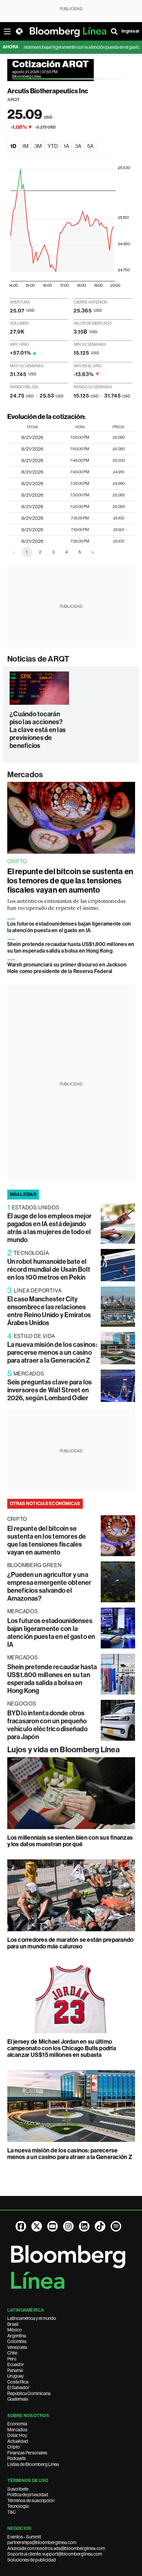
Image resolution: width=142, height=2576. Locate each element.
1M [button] (25, 146)
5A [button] (90, 146)
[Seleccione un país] (19, 31)
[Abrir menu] (7, 31)
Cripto (14, 2447)
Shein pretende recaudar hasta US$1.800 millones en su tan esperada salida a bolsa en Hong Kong (71, 947)
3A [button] (78, 146)
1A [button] (66, 146)
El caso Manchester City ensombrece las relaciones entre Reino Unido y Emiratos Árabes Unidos (49, 1311)
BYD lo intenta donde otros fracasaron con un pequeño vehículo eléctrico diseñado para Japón (47, 1725)
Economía (17, 2424)
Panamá (15, 2370)
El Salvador (18, 2387)
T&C (12, 2512)
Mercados (25, 775)
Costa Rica (18, 2382)
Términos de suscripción (31, 2501)
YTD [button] (53, 146)
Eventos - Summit (24, 2537)
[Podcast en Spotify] (116, 2226)
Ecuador (16, 2364)
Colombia (17, 2341)
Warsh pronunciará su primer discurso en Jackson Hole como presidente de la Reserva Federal (67, 968)
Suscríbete (18, 2489)
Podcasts (17, 2458)
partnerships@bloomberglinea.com (42, 2542)
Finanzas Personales (27, 2453)
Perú (12, 2359)
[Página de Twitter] (37, 2226)
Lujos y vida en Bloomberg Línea (64, 1750)
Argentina (17, 2336)
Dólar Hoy (17, 2435)
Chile (12, 2353)
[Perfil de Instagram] (68, 2226)
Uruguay (16, 2376)
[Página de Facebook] (21, 2226)
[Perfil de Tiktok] (100, 2226)
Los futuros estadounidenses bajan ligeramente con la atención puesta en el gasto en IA (69, 927)
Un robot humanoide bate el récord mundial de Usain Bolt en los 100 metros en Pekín (49, 1269)
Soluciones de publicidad (32, 2560)
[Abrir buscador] (114, 31)
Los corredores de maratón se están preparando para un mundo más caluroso (71, 1943)
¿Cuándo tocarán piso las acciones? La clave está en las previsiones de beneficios (38, 730)
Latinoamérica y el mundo (32, 2318)
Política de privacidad (28, 2495)
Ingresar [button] (130, 31)
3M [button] (38, 146)
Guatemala (18, 2399)
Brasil (13, 2324)
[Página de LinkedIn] (84, 2226)
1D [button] (13, 146)
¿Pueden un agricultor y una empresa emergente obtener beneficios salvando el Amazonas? (49, 1586)
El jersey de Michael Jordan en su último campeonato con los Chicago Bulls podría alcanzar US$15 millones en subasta (62, 2048)
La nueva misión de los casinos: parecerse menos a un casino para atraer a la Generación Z (52, 1352)
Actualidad (18, 2441)
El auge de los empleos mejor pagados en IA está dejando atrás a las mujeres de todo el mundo (50, 1228)
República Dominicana (29, 2393)
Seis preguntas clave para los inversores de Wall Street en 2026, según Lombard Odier (50, 1390)
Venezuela (17, 2347)
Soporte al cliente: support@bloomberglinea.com (55, 2554)
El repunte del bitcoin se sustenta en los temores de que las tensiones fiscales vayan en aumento (70, 881)
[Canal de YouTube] (53, 2226)
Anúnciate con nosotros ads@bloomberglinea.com (56, 2548)
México (15, 2330)
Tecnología (18, 2506)
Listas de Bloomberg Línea (33, 2464)
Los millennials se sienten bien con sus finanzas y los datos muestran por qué (70, 1841)
